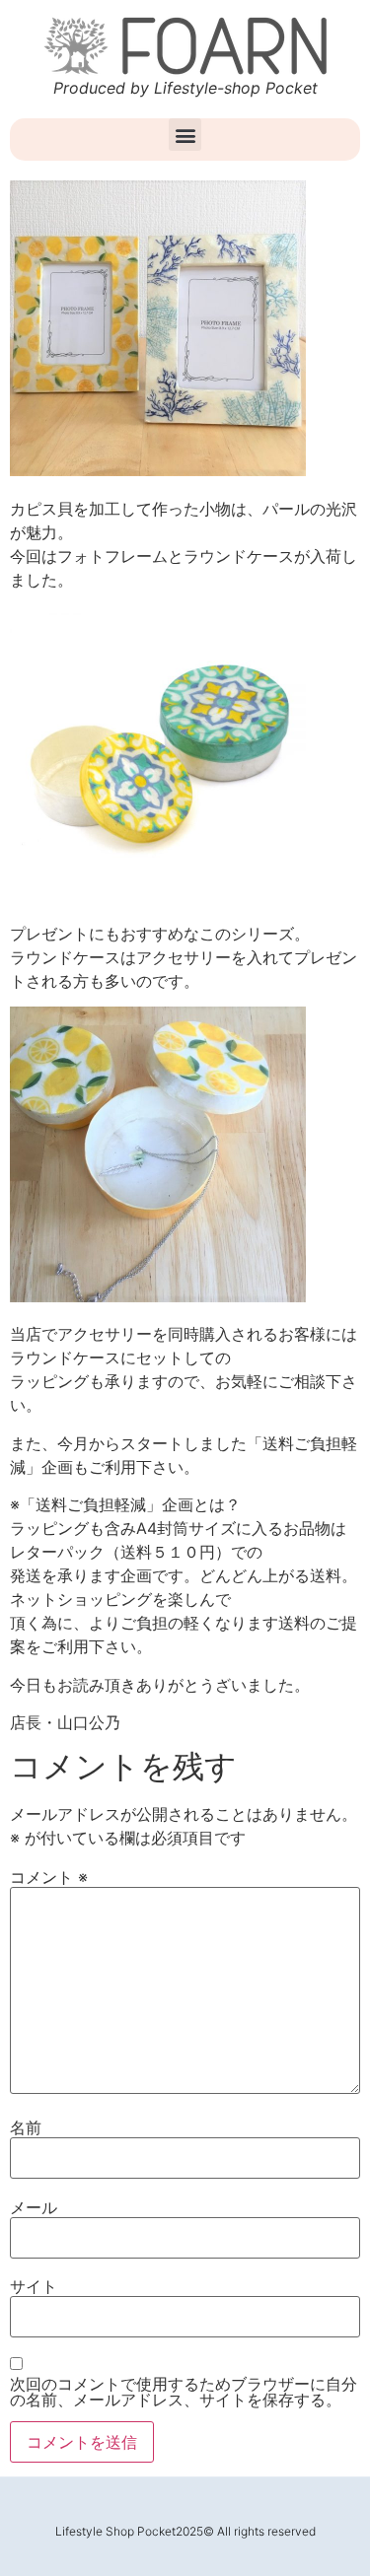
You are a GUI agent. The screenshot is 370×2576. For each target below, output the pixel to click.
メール (34, 2207)
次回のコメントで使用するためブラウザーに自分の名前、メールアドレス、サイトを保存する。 (184, 2392)
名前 (26, 2127)
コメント (49, 1877)
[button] (185, 135)
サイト (34, 2286)
